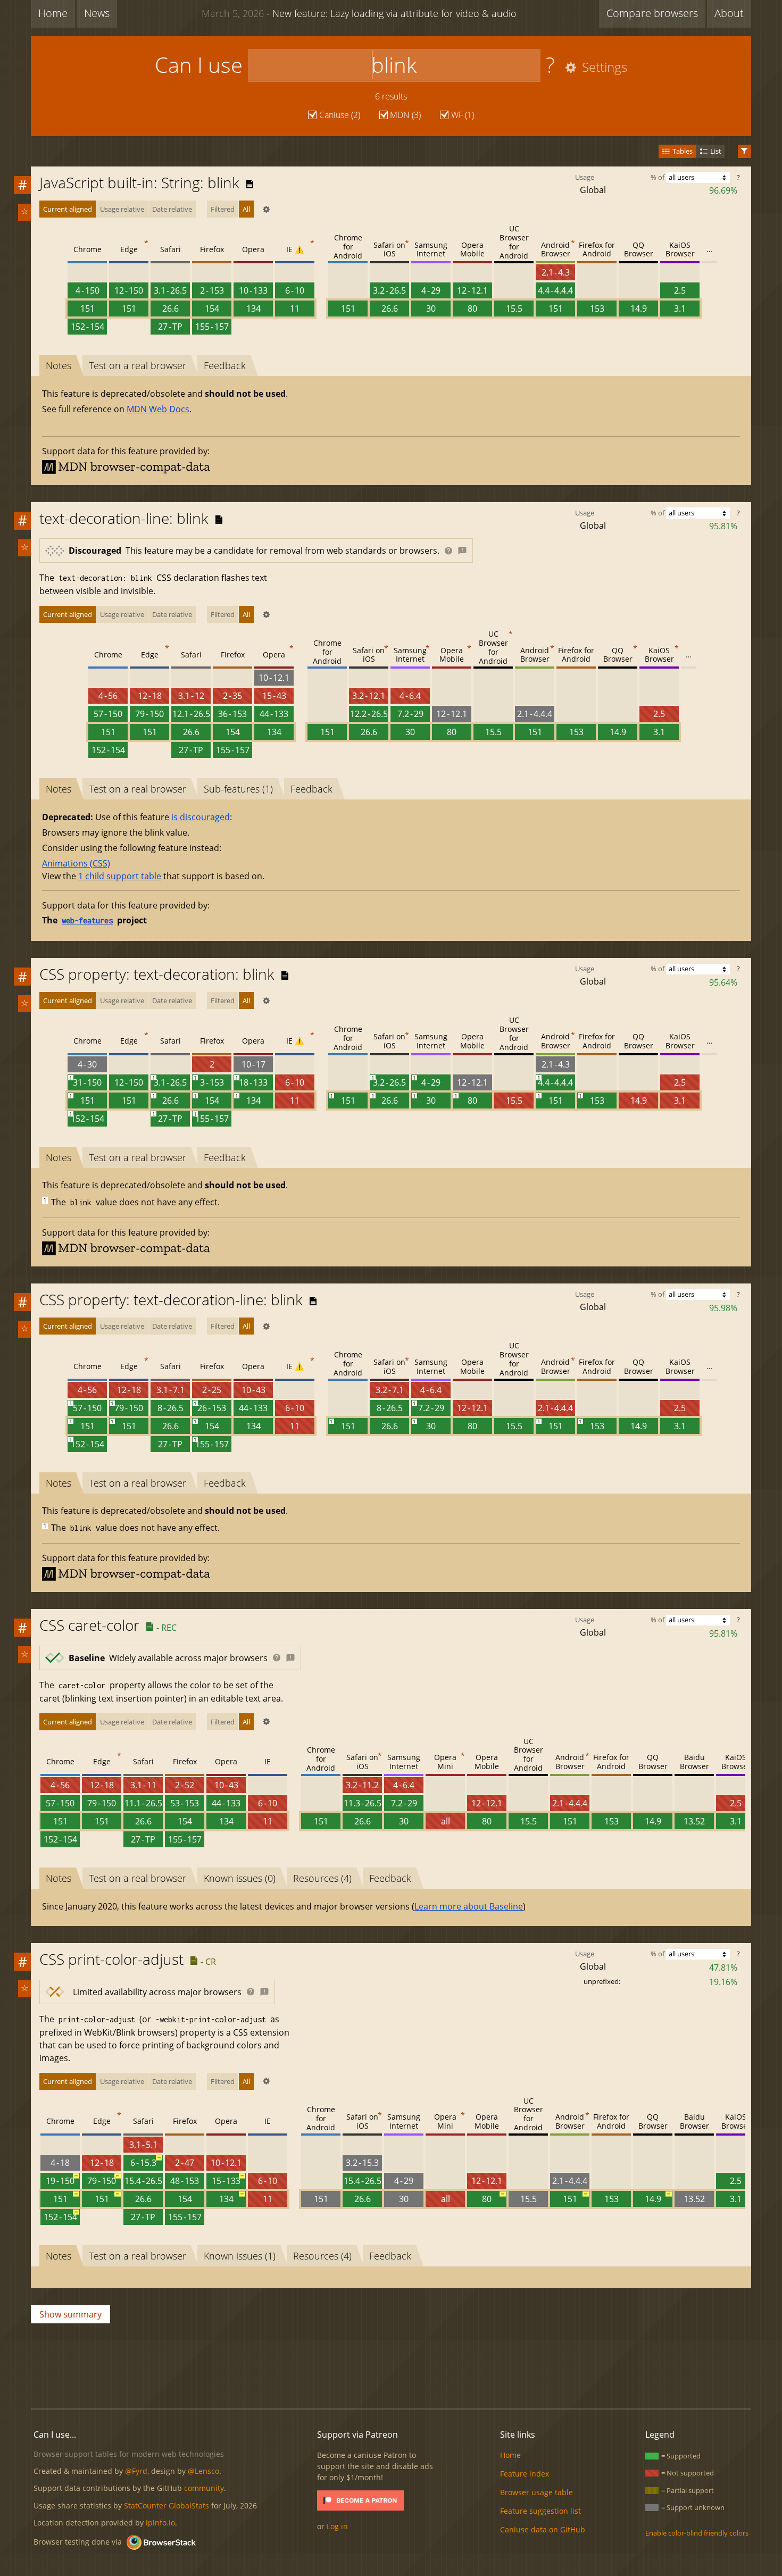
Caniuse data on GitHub (543, 2529)
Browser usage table (536, 2492)
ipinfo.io (160, 2523)
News (97, 13)
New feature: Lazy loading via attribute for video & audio (359, 13)
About (729, 13)
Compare (652, 13)
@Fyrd (136, 2471)
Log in (337, 2526)
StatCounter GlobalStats (167, 2506)
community (204, 2488)
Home (53, 13)
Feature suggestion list (540, 2511)
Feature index (525, 2474)
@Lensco (203, 2471)
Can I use (199, 65)
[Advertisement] (391, 2364)
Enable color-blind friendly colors (697, 2533)
